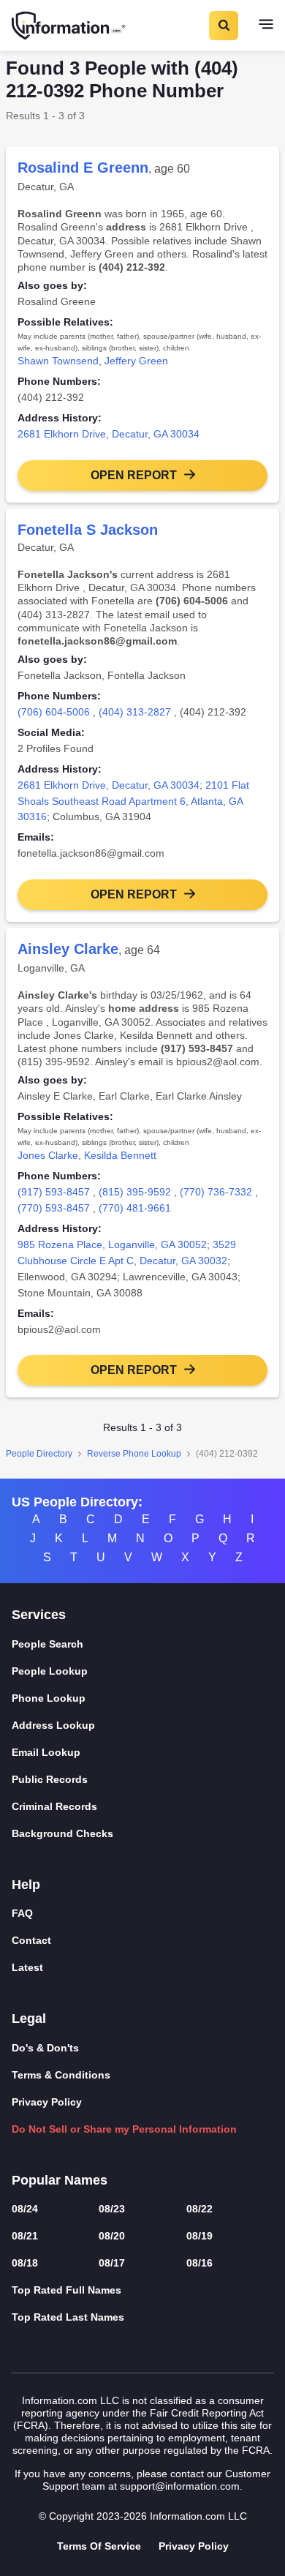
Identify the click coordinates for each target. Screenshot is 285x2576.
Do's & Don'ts (45, 2048)
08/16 (199, 2263)
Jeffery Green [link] (136, 361)
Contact (31, 1940)
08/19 (199, 2236)
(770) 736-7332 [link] (216, 1192)
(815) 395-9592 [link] (135, 1192)
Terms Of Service (99, 2546)
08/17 (112, 2263)
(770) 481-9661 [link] (135, 1208)
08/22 (199, 2209)
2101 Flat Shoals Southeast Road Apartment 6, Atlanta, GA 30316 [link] (133, 801)
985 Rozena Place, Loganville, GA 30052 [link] (112, 1244)
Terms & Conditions (61, 2075)
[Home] (69, 26)
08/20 (112, 2236)
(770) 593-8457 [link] (54, 1208)
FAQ (22, 1913)
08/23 (112, 2209)
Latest (27, 1967)
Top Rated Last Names (68, 2317)
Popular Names (60, 2180)
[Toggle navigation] (266, 26)
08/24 (25, 2209)
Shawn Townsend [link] (58, 361)
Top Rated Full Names (66, 2290)
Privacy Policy (47, 2102)
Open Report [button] (134, 475)
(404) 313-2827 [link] (135, 712)
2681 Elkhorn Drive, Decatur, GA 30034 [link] (109, 434)
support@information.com (180, 2486)
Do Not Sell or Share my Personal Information (124, 2129)
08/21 (25, 2236)
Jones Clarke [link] (48, 1155)
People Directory (39, 1454)
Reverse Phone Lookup (134, 1454)
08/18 (25, 2263)
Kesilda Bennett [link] (120, 1155)
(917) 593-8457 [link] (54, 1192)
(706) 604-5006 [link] (54, 712)
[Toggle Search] (223, 26)
